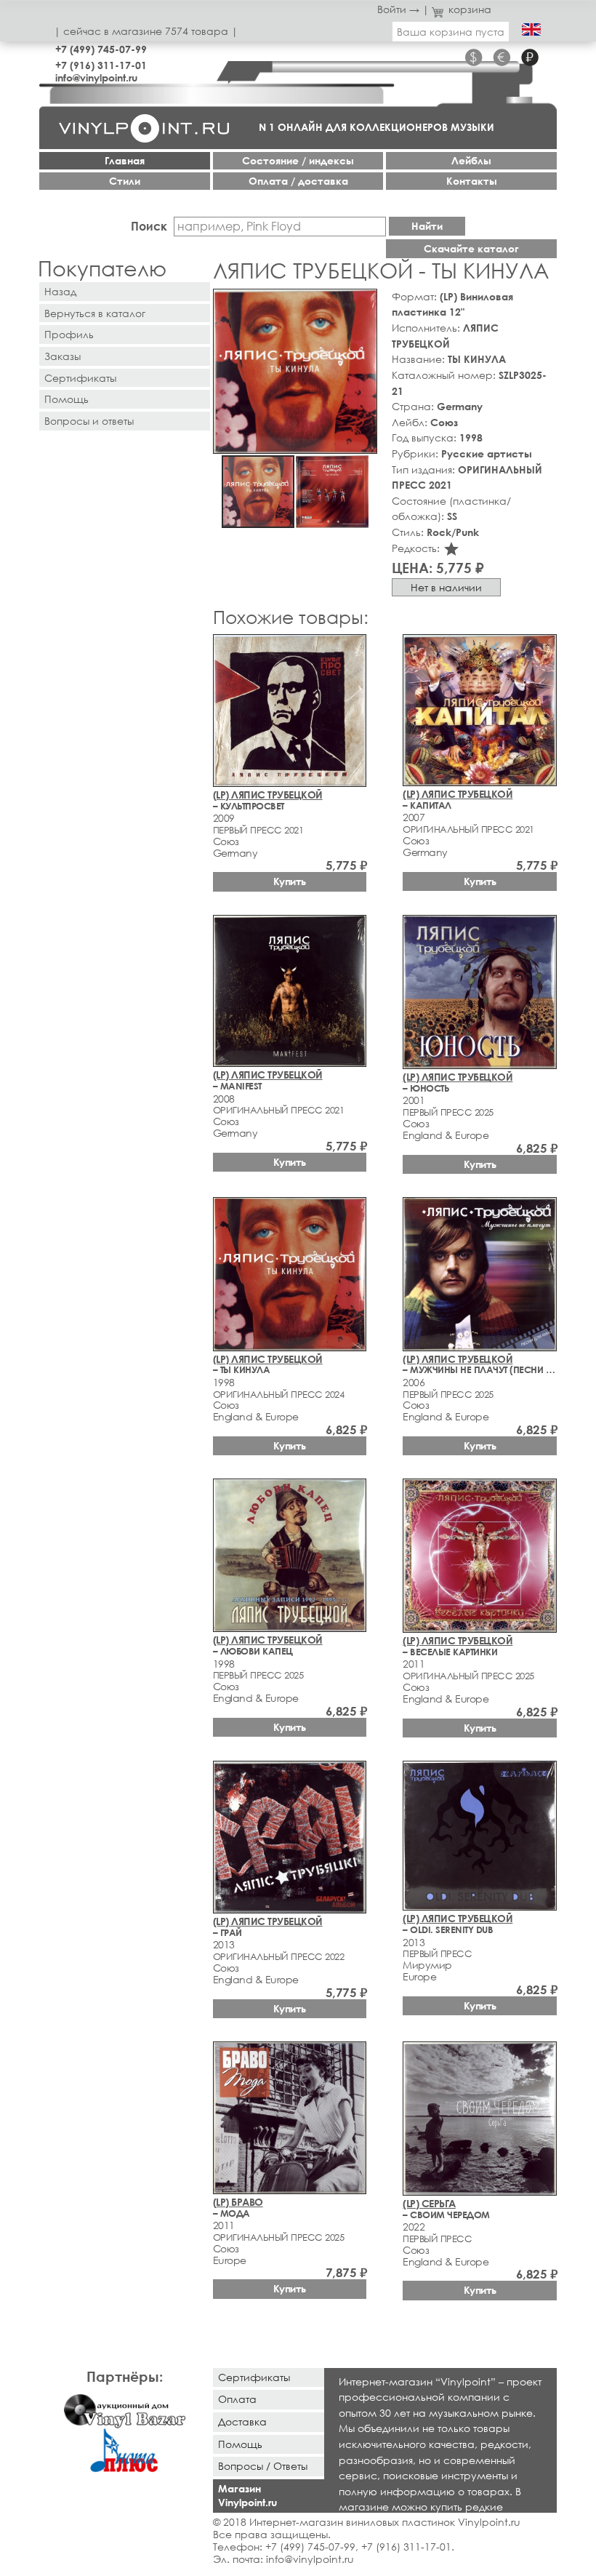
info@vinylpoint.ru (96, 77)
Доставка (242, 2421)
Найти (427, 226)
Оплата (237, 2399)
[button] (363, 303)
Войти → (398, 9)
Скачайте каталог (471, 248)
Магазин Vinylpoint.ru (247, 2495)
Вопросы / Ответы (263, 2466)
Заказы (63, 356)
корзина (470, 9)
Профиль (69, 334)
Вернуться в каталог (95, 313)
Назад (60, 291)
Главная (125, 160)
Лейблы (471, 160)
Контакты (472, 181)
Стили (125, 181)
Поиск (149, 226)
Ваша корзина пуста (451, 32)
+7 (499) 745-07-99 (101, 49)
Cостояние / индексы (298, 160)
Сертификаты (80, 378)
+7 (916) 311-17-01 (101, 65)
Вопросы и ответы (89, 421)
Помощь (67, 399)
